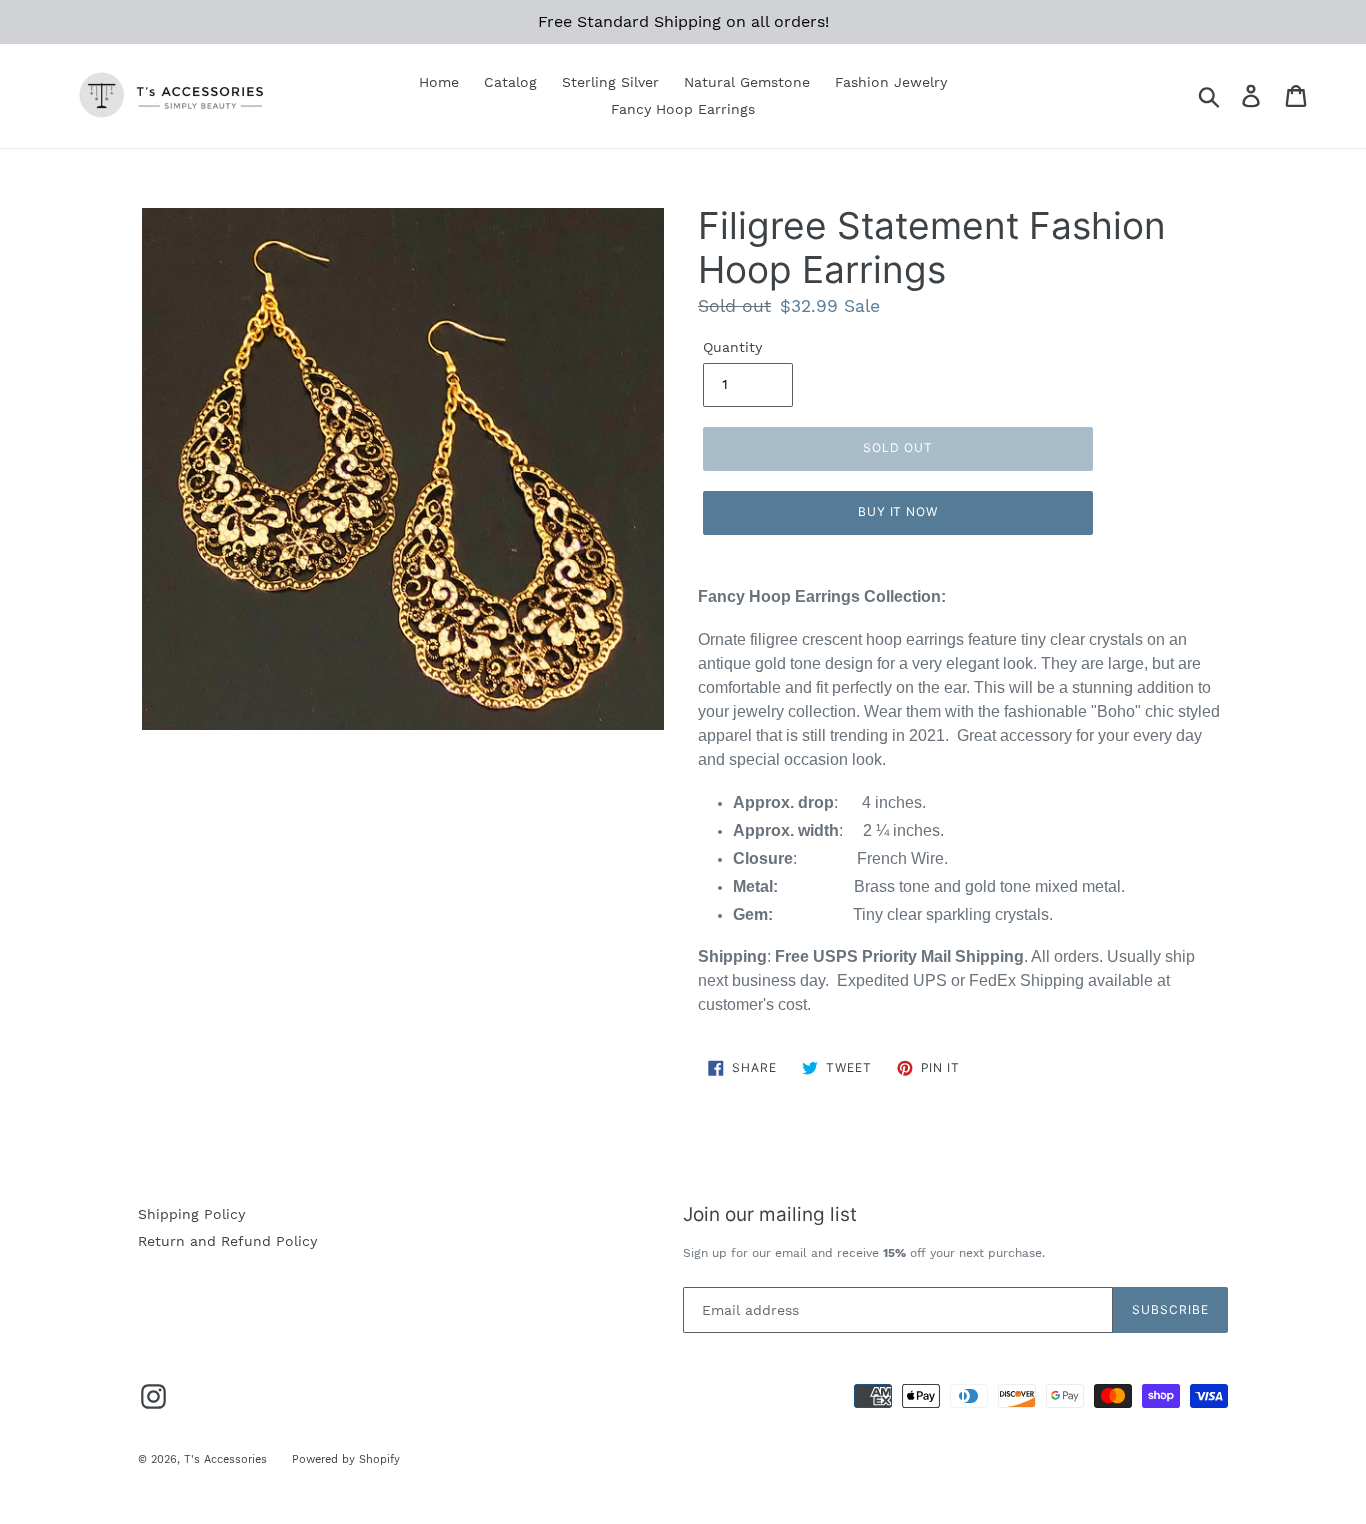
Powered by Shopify (346, 1459)
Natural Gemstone (747, 82)
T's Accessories (225, 1459)
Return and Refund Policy (227, 1241)
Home (439, 82)
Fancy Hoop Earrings (683, 109)
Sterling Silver (610, 82)
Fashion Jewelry (891, 82)
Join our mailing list (770, 1215)
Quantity (732, 347)
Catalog (510, 82)
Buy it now (898, 511)
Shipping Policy (191, 1214)
